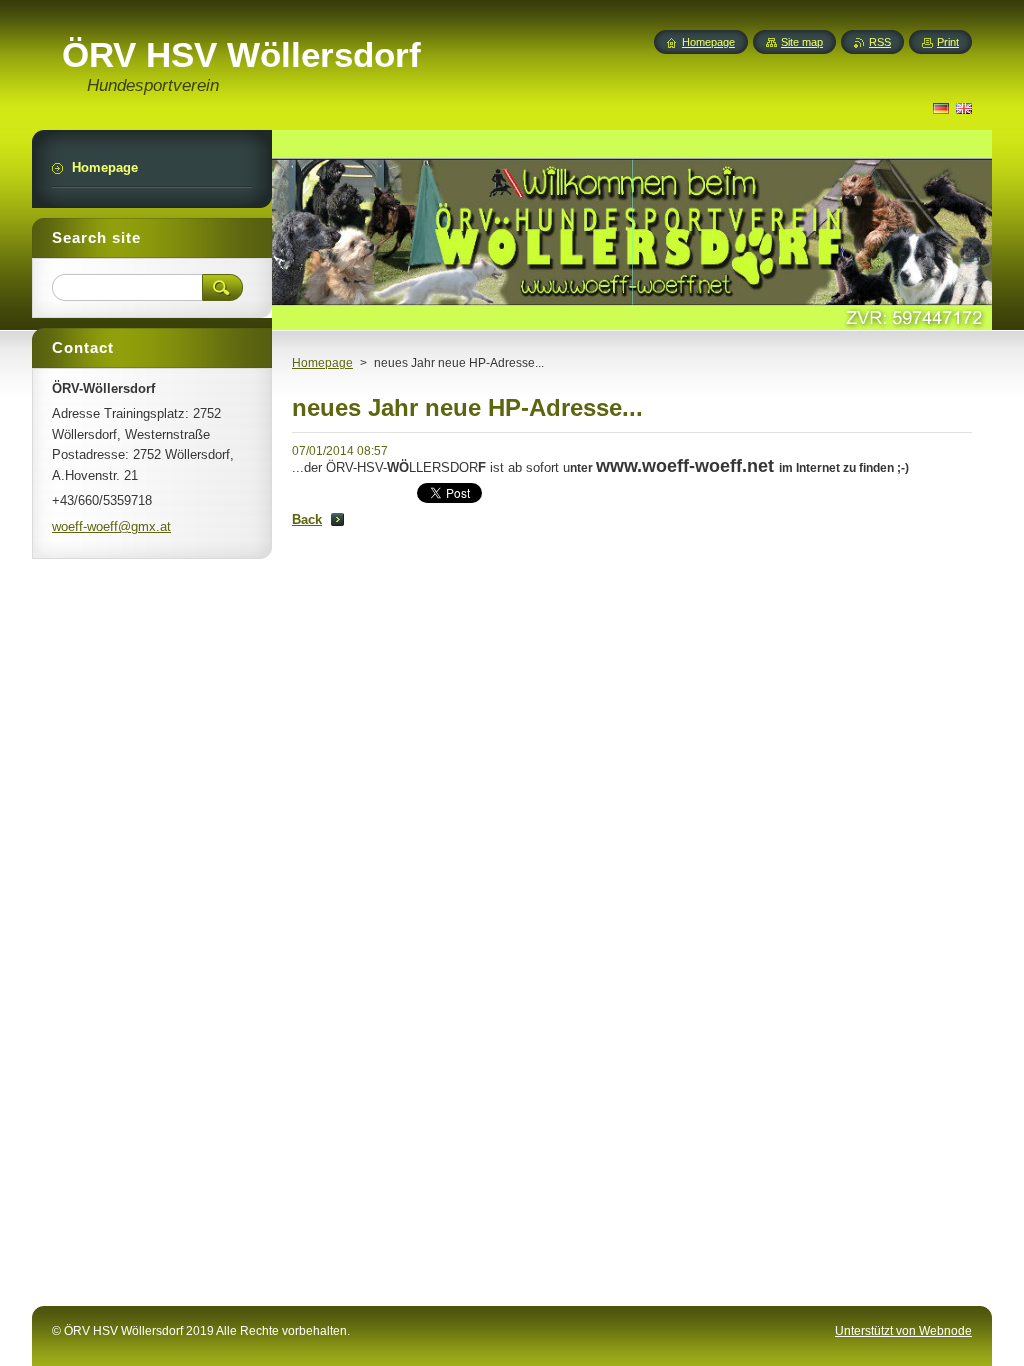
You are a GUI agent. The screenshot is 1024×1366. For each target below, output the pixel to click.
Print (948, 42)
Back (307, 519)
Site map (802, 42)
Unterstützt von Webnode (903, 1331)
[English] (964, 108)
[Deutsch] (941, 108)
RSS (880, 42)
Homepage (322, 363)
